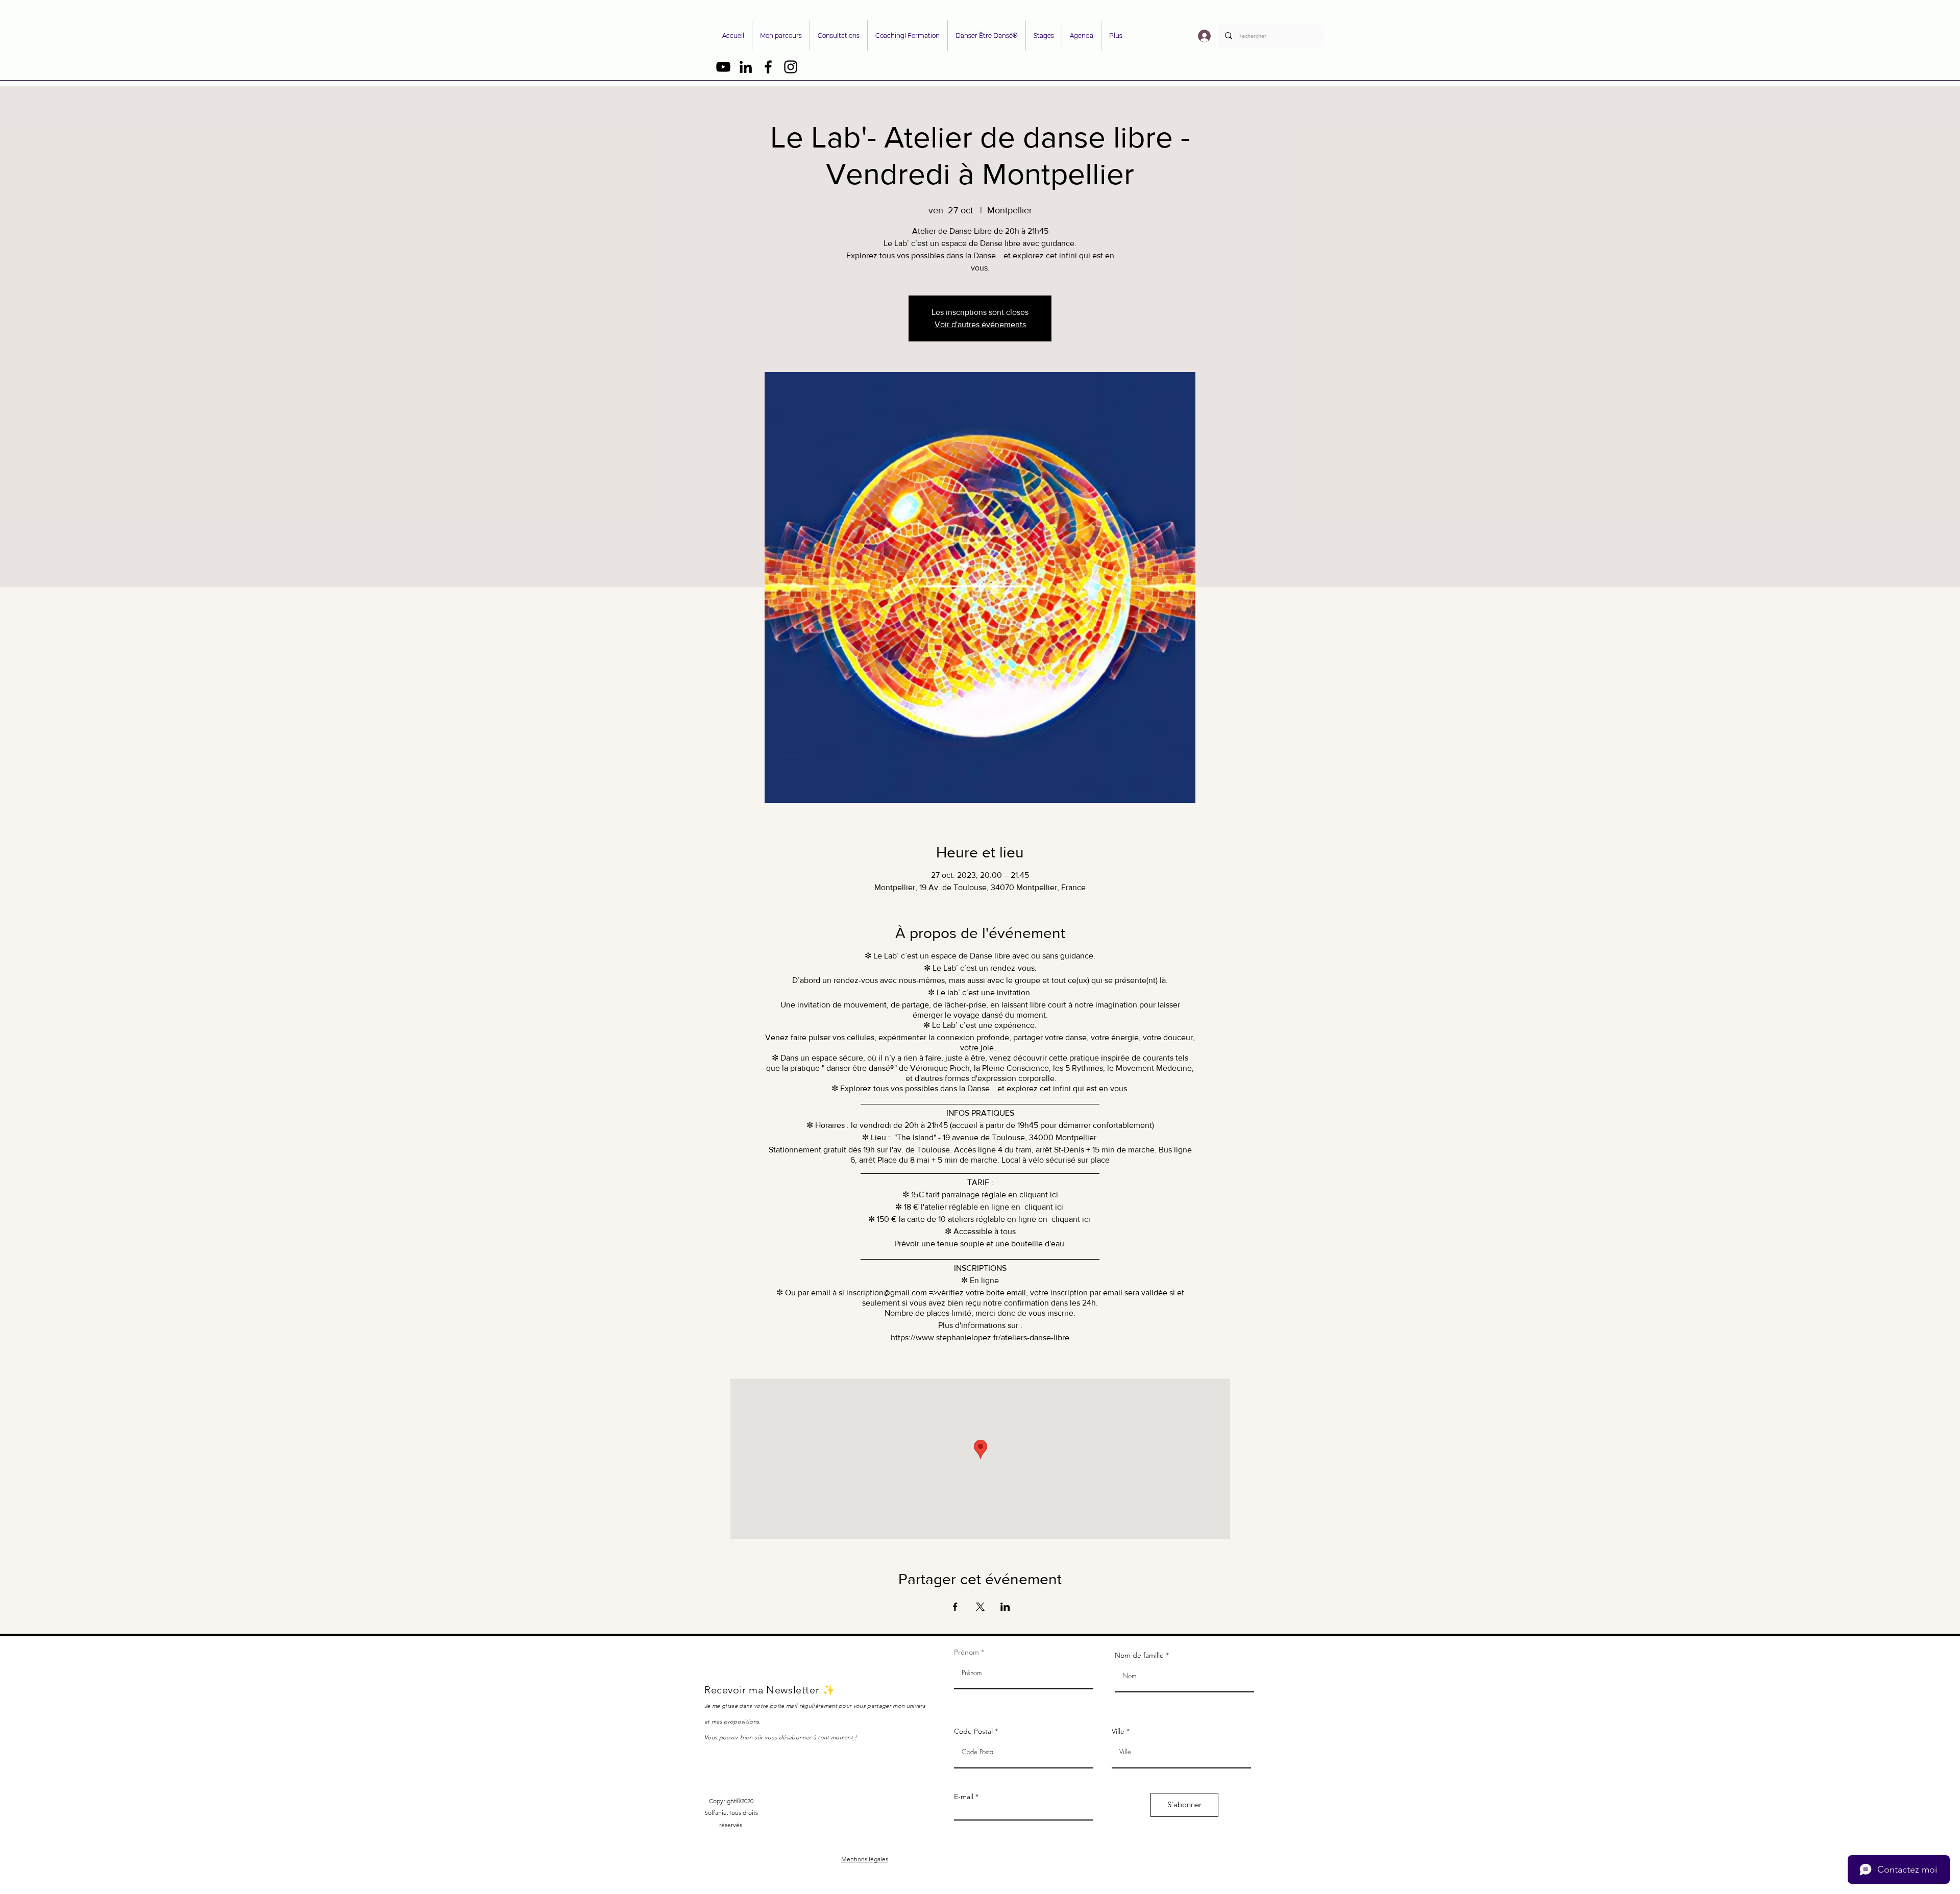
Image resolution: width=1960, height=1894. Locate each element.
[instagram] (791, 67)
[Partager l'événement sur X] (980, 1607)
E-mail (964, 1797)
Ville (1118, 1731)
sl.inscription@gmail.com (883, 1293)
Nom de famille (1139, 1655)
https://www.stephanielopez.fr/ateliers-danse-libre (980, 1337)
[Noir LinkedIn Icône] (746, 67)
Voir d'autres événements (980, 324)
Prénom (966, 1652)
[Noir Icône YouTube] (723, 67)
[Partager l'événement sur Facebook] (955, 1607)
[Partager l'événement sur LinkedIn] (1005, 1607)
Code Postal (973, 1731)
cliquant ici (1039, 1195)
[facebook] (768, 67)
